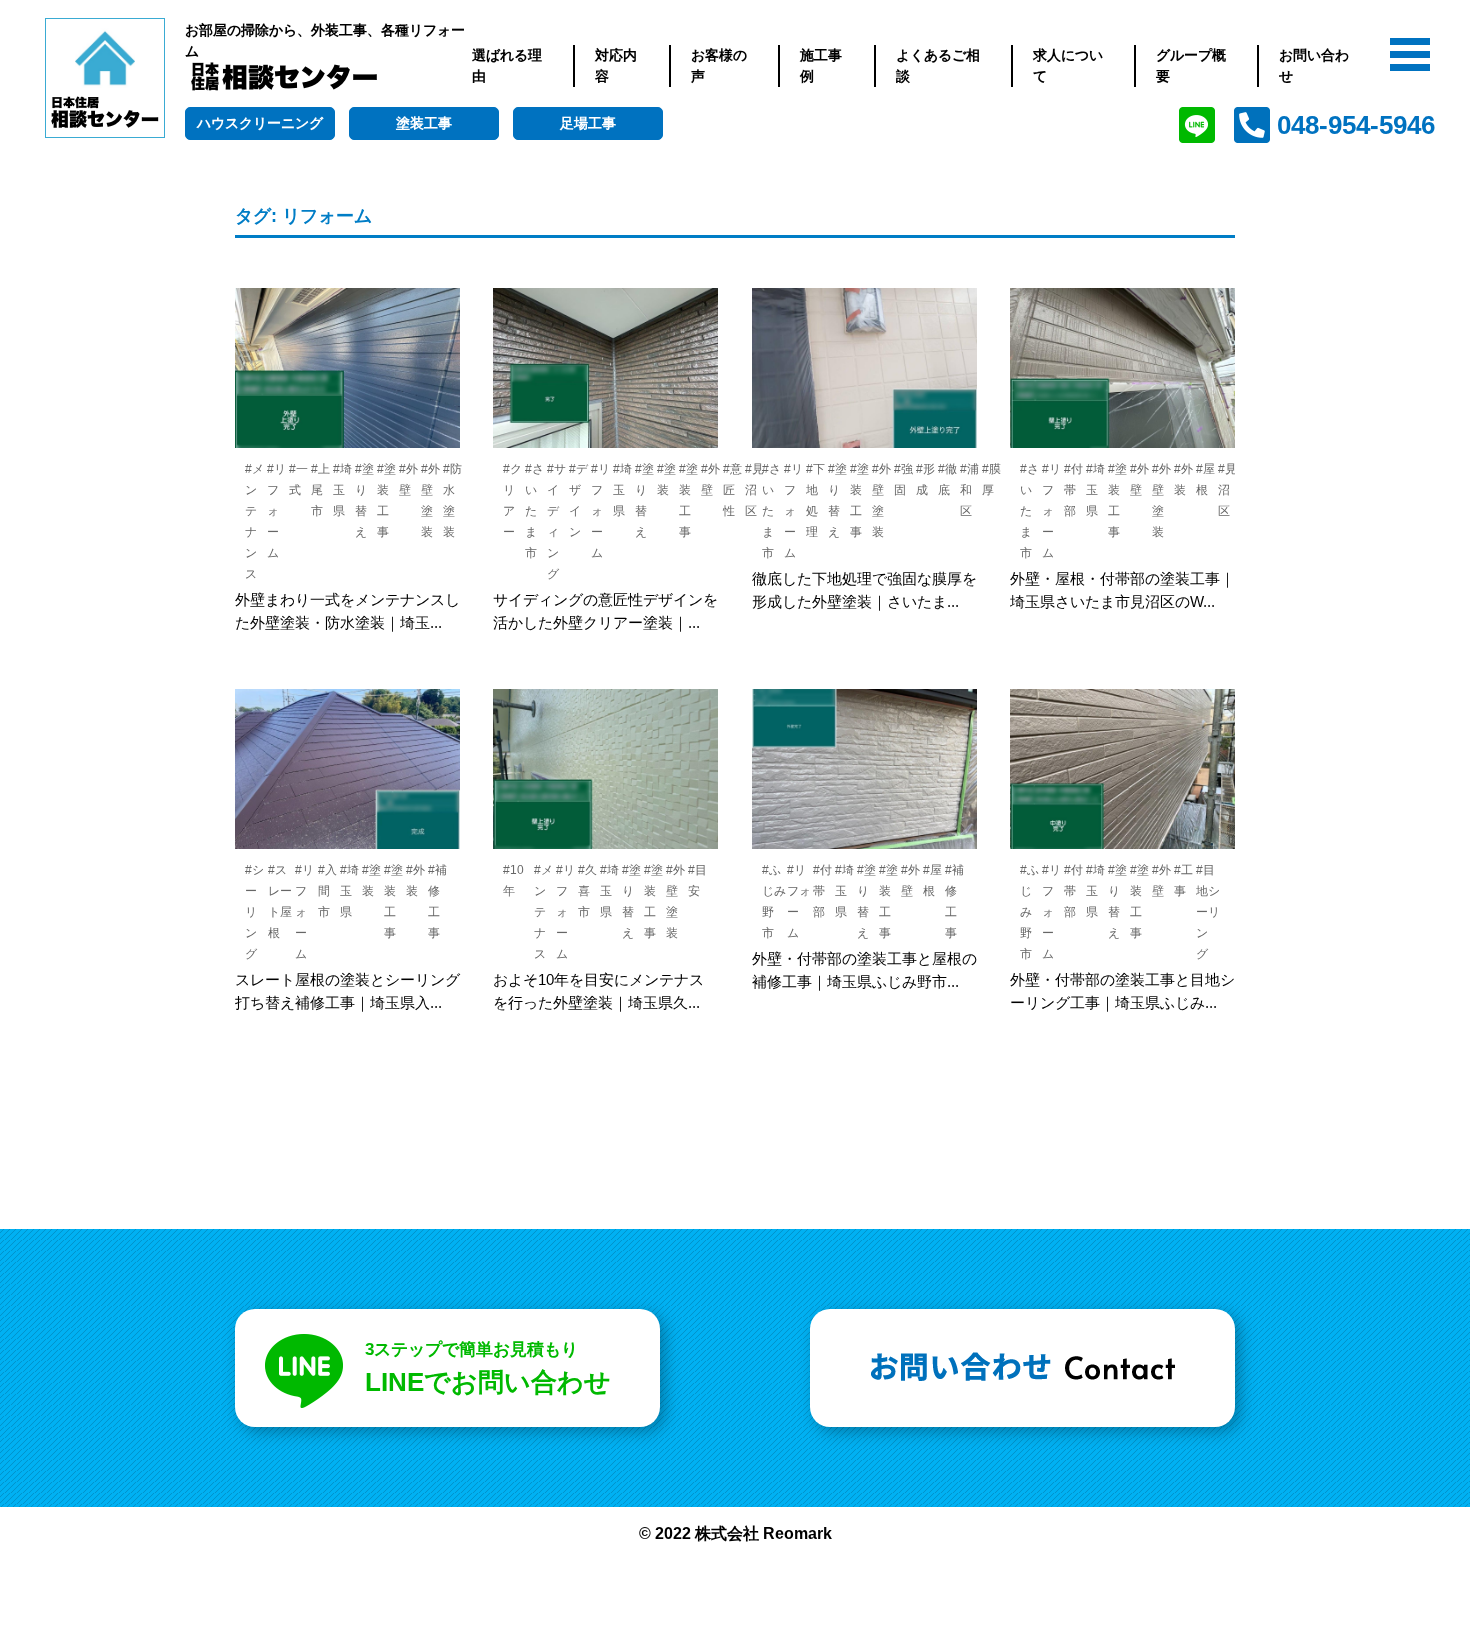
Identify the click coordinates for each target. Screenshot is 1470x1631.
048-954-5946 (1356, 125)
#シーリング (254, 912)
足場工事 (588, 123)
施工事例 (821, 65)
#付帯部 (1073, 490)
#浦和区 (969, 490)
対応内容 (616, 65)
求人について (1068, 65)
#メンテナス (543, 912)
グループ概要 (1191, 65)
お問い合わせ (1314, 65)
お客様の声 (719, 65)
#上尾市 (320, 490)
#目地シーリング (1208, 912)
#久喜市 (587, 891)
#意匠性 (732, 490)
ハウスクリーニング (260, 123)
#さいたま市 (534, 511)
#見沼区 (1227, 490)
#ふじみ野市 (1029, 912)
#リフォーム (276, 511)
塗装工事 (424, 123)
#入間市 (327, 891)
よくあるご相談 (938, 65)
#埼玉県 (342, 490)
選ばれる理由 (507, 65)
